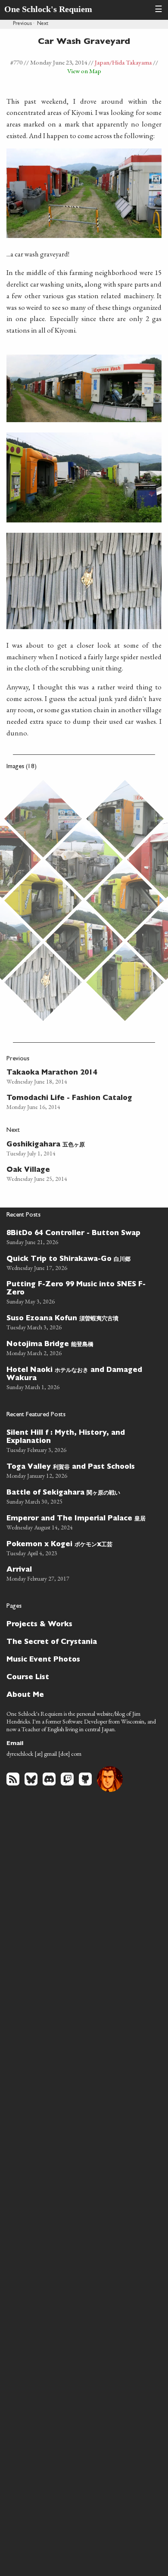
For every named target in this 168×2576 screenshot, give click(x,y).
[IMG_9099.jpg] (84, 941)
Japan (102, 62)
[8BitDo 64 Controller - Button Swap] (80, 1237)
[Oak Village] (76, 1173)
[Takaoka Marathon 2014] (76, 1076)
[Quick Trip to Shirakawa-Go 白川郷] (80, 1262)
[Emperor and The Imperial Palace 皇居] (80, 1522)
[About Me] (80, 1694)
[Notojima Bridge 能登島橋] (80, 1347)
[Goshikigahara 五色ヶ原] (76, 1148)
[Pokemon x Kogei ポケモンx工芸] (80, 1547)
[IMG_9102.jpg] (43, 982)
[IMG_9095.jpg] (43, 900)
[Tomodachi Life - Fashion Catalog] (76, 1101)
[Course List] (80, 1677)
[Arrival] (80, 1573)
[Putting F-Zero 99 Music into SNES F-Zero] (80, 1292)
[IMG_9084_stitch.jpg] (125, 819)
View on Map (84, 71)
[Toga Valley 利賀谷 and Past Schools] (80, 1470)
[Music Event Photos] (80, 1659)
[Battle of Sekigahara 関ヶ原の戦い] (80, 1496)
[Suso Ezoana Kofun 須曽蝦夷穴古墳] (80, 1322)
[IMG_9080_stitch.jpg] (43, 819)
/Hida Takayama (131, 62)
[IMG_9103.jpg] (125, 982)
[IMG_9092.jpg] (84, 859)
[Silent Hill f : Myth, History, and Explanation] (80, 1440)
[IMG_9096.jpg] (125, 900)
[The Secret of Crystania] (80, 1642)
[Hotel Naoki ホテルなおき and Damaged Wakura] (80, 1377)
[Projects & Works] (80, 1624)
